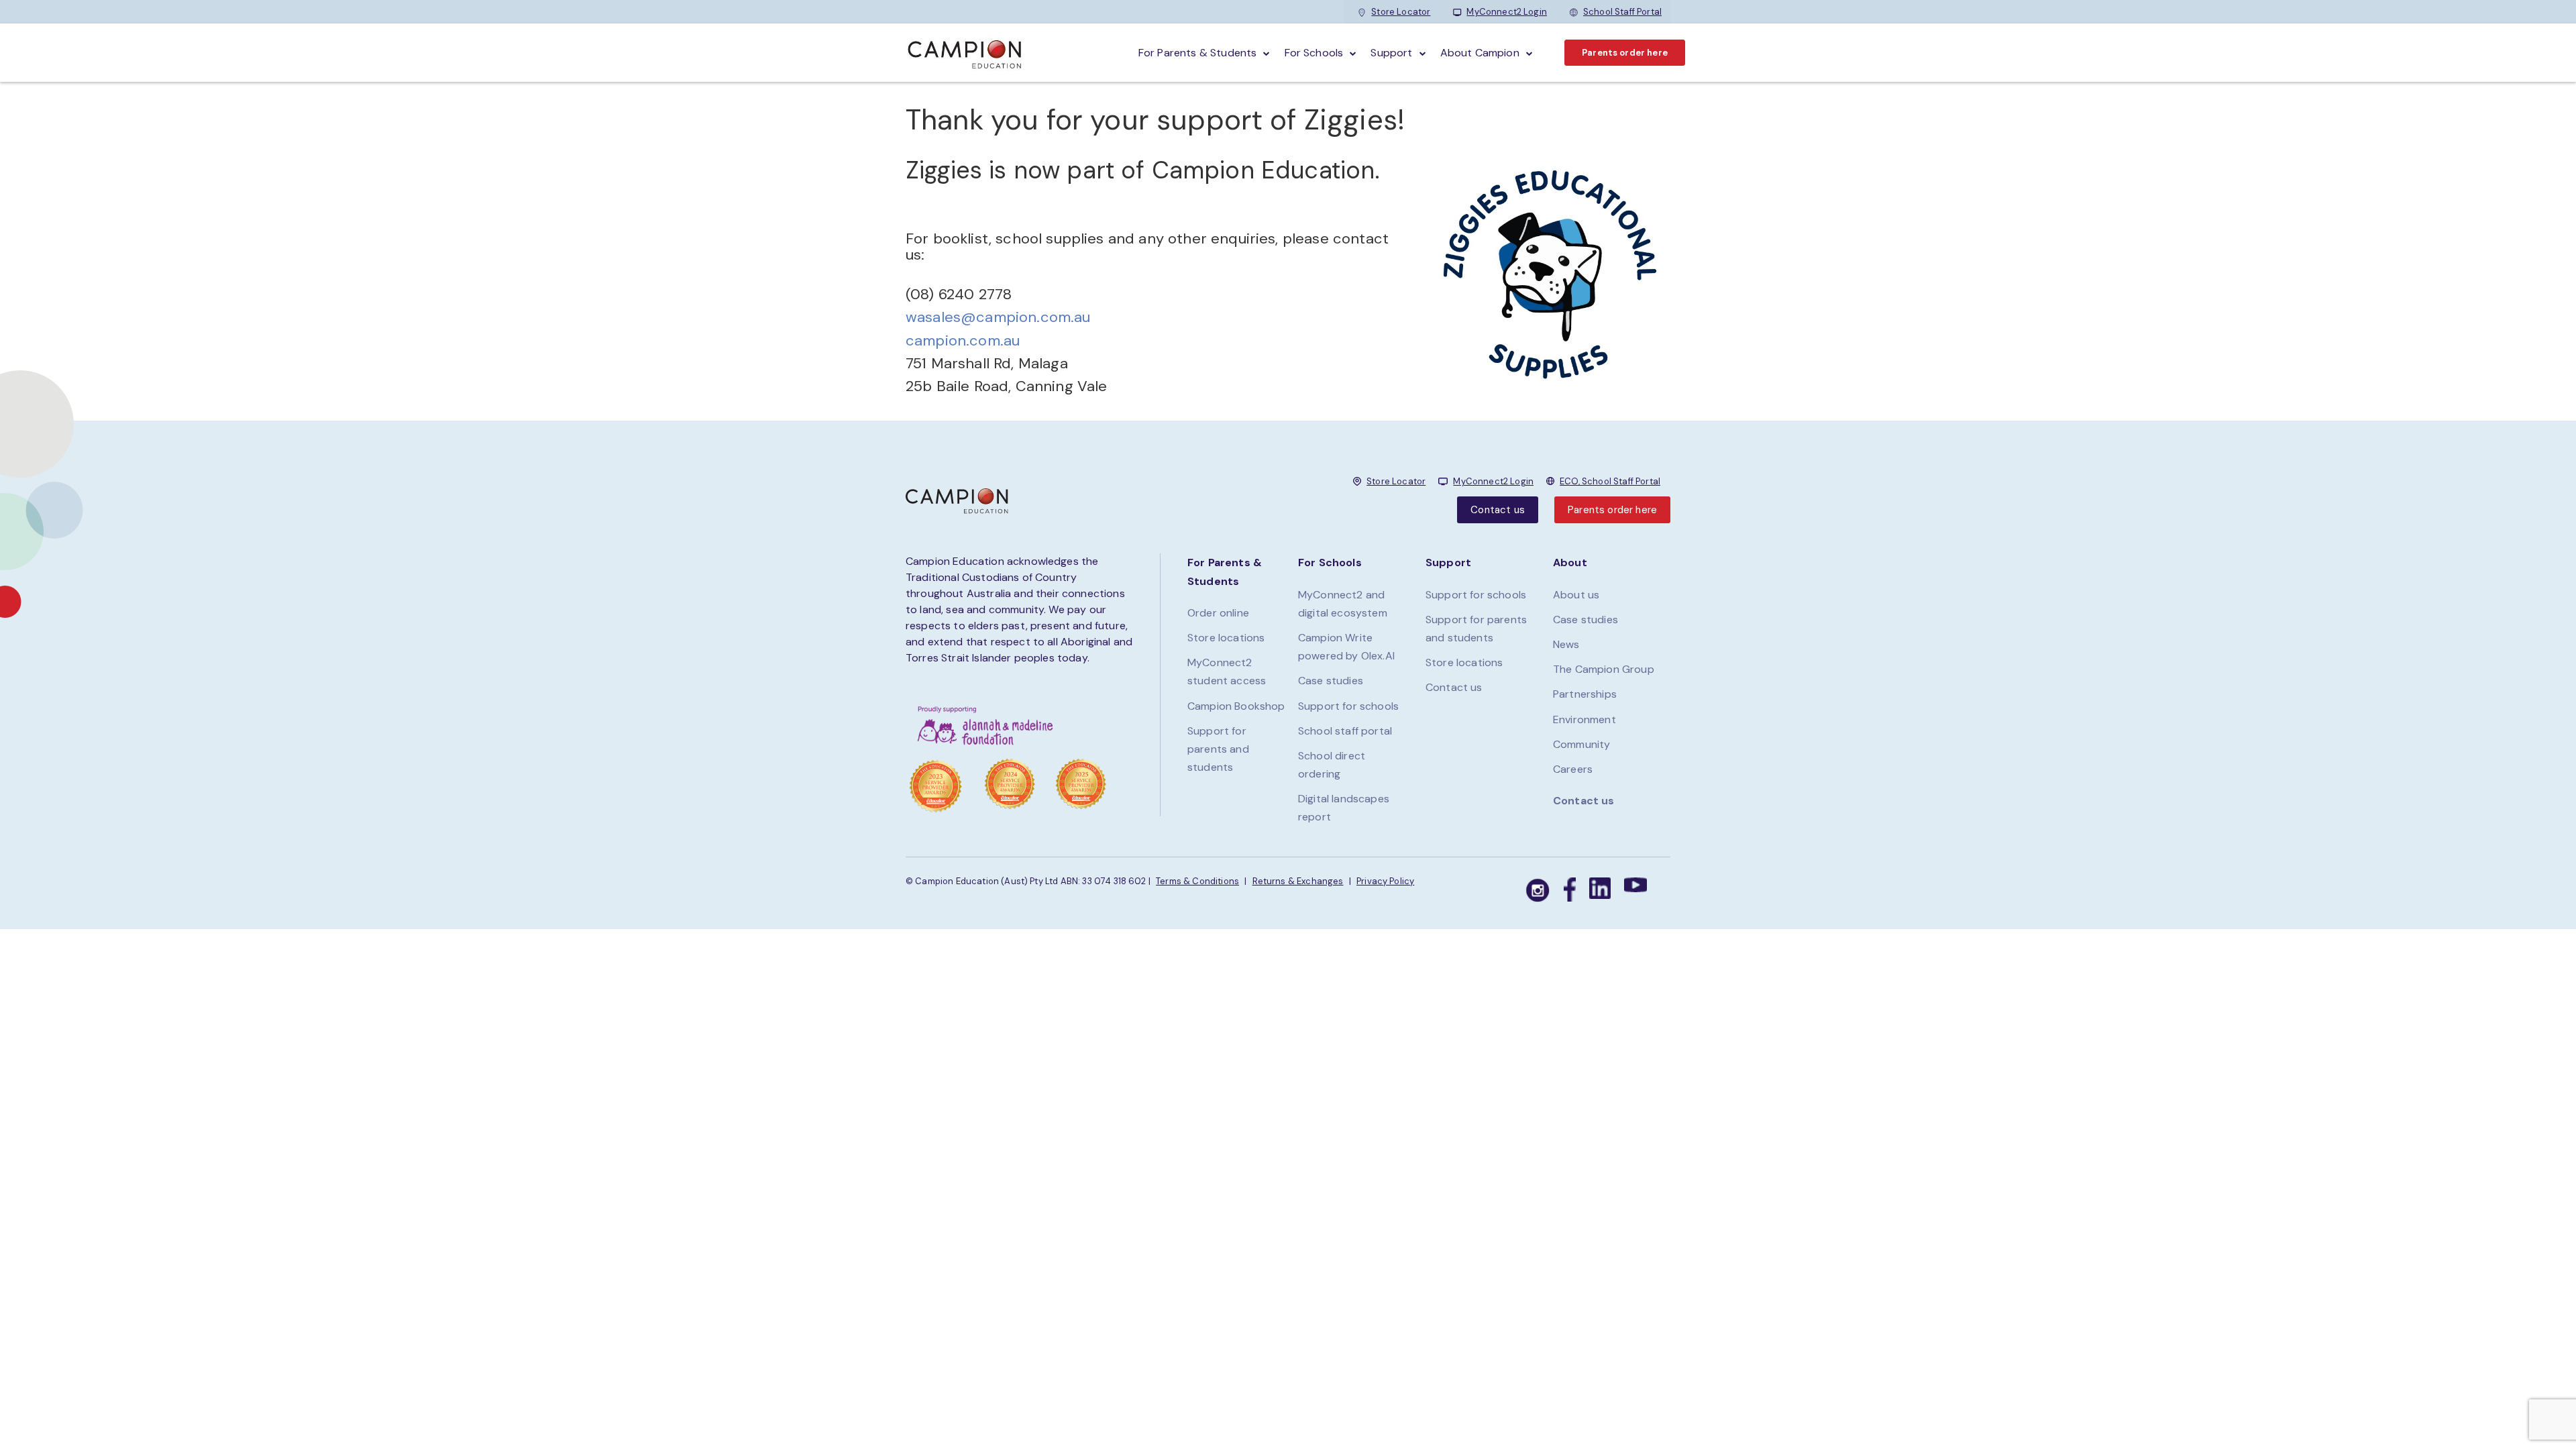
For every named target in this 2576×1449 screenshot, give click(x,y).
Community (1581, 744)
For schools (1314, 53)
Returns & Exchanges (1298, 881)
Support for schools (1348, 706)
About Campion (1480, 53)
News (1566, 644)
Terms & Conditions (1197, 881)
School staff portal (1345, 731)
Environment (1585, 719)
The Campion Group (1604, 669)
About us (1576, 595)
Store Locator (1401, 12)
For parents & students (1198, 53)
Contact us (1498, 510)
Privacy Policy (1385, 881)
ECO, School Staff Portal (1610, 481)
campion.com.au (963, 340)
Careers (1573, 769)
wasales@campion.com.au (998, 317)
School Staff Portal (1622, 12)
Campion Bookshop (1236, 706)
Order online (1218, 613)
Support (1391, 53)
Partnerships (1585, 694)
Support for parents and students (1218, 749)
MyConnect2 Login (1507, 12)
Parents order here (1625, 53)
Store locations (1226, 638)
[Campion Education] (965, 53)
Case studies (1331, 681)
